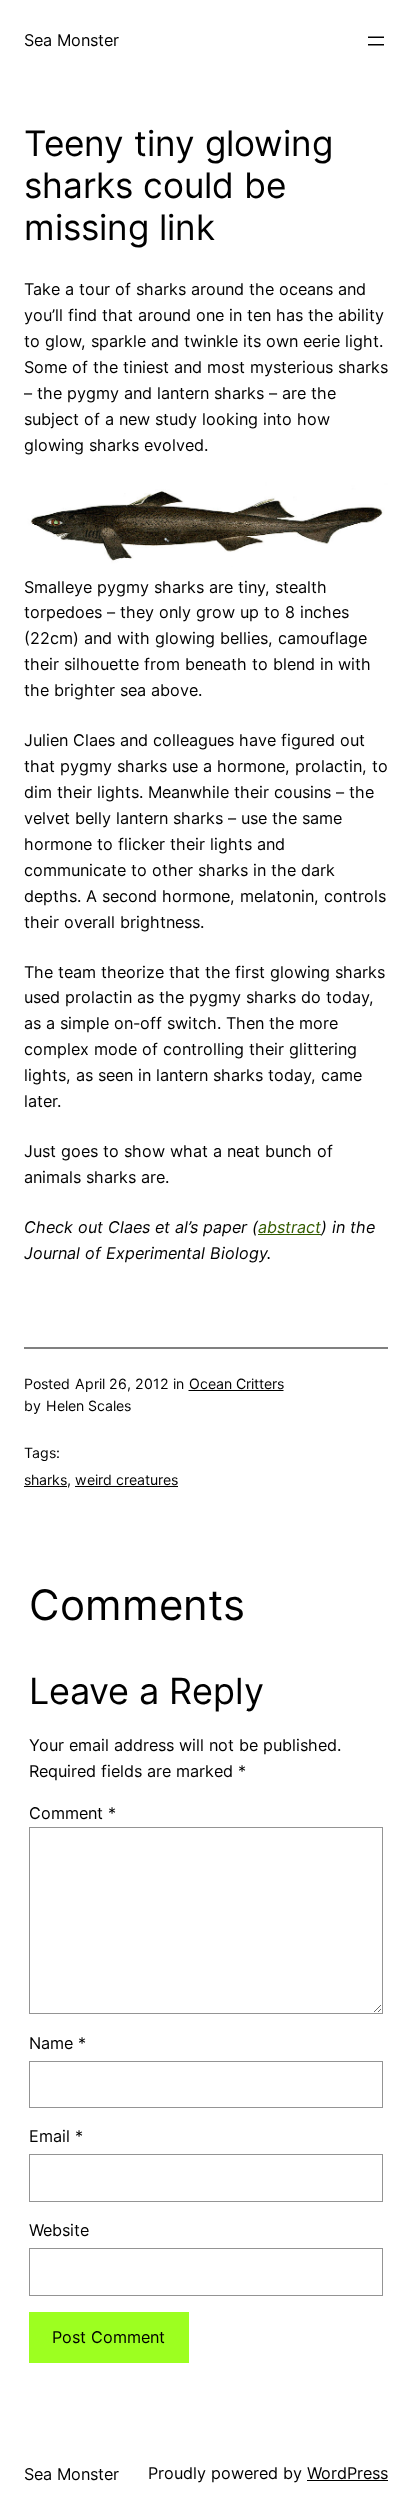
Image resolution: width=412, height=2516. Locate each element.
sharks (45, 1479)
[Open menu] (376, 41)
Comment (72, 1813)
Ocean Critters (236, 1383)
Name (57, 2043)
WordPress (347, 2473)
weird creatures (126, 1479)
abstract (289, 1227)
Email (56, 2136)
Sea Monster (71, 40)
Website (59, 2230)
